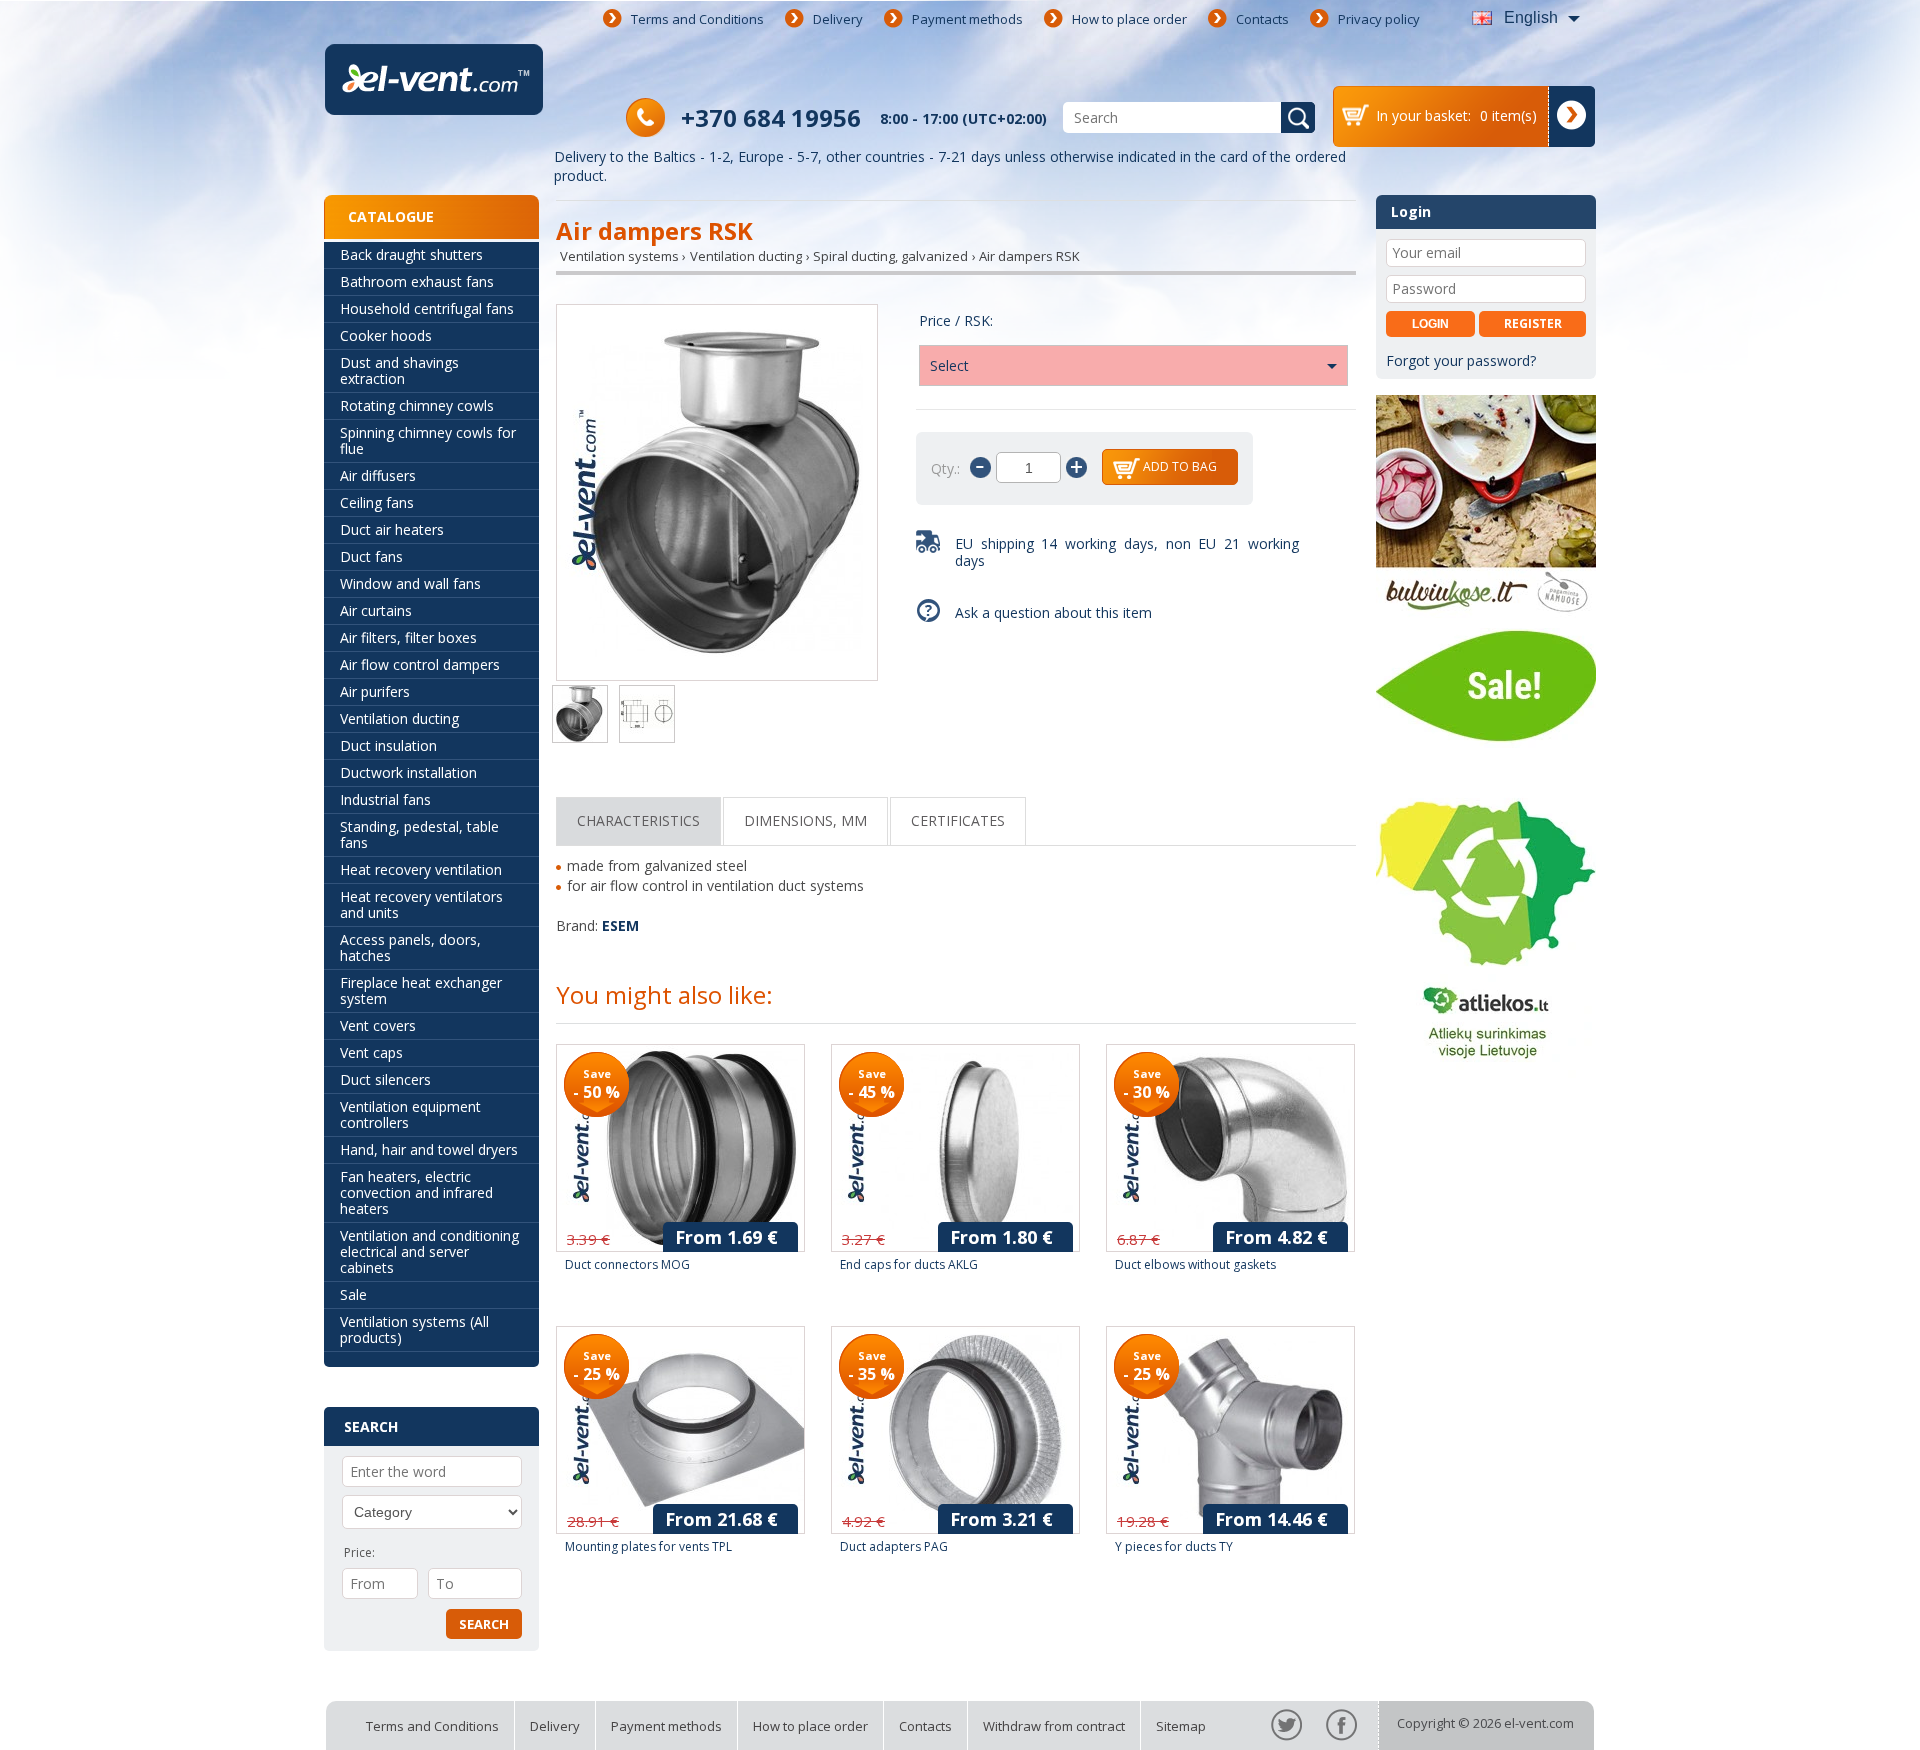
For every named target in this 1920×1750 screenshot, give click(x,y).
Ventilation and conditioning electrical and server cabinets (429, 1251)
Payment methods (967, 19)
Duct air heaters (392, 529)
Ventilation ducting (399, 718)
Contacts (1262, 19)
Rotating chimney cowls (417, 405)
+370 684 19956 (771, 117)
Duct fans (371, 556)
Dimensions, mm (805, 820)
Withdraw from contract (1054, 1726)
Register (1533, 323)
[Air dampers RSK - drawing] (647, 716)
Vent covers (378, 1025)
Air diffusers (378, 475)
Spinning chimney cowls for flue (428, 440)
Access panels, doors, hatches (410, 947)
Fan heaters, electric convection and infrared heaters (416, 1192)
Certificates (958, 820)
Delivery (838, 19)
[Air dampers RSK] (717, 494)
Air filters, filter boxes (408, 637)
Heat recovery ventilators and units (421, 904)
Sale (353, 1294)
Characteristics (638, 820)
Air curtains (376, 610)
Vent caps (371, 1052)
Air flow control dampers (420, 664)
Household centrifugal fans (427, 308)
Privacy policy (1379, 19)
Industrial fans (385, 799)
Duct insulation (388, 745)
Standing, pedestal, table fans (419, 834)
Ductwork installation (408, 772)
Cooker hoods (386, 335)
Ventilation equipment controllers (410, 1114)
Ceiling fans (377, 502)
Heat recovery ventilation (421, 869)
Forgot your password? (1461, 360)
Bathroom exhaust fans (417, 281)
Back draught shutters (411, 254)
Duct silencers (385, 1079)
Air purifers (375, 691)
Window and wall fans (410, 583)
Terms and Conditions (697, 19)
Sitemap (1181, 1726)
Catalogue (391, 216)
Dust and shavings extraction (399, 370)
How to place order (1129, 19)
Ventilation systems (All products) (414, 1329)
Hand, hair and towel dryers (429, 1149)
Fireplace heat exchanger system (421, 990)
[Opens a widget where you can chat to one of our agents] (1845, 1715)
